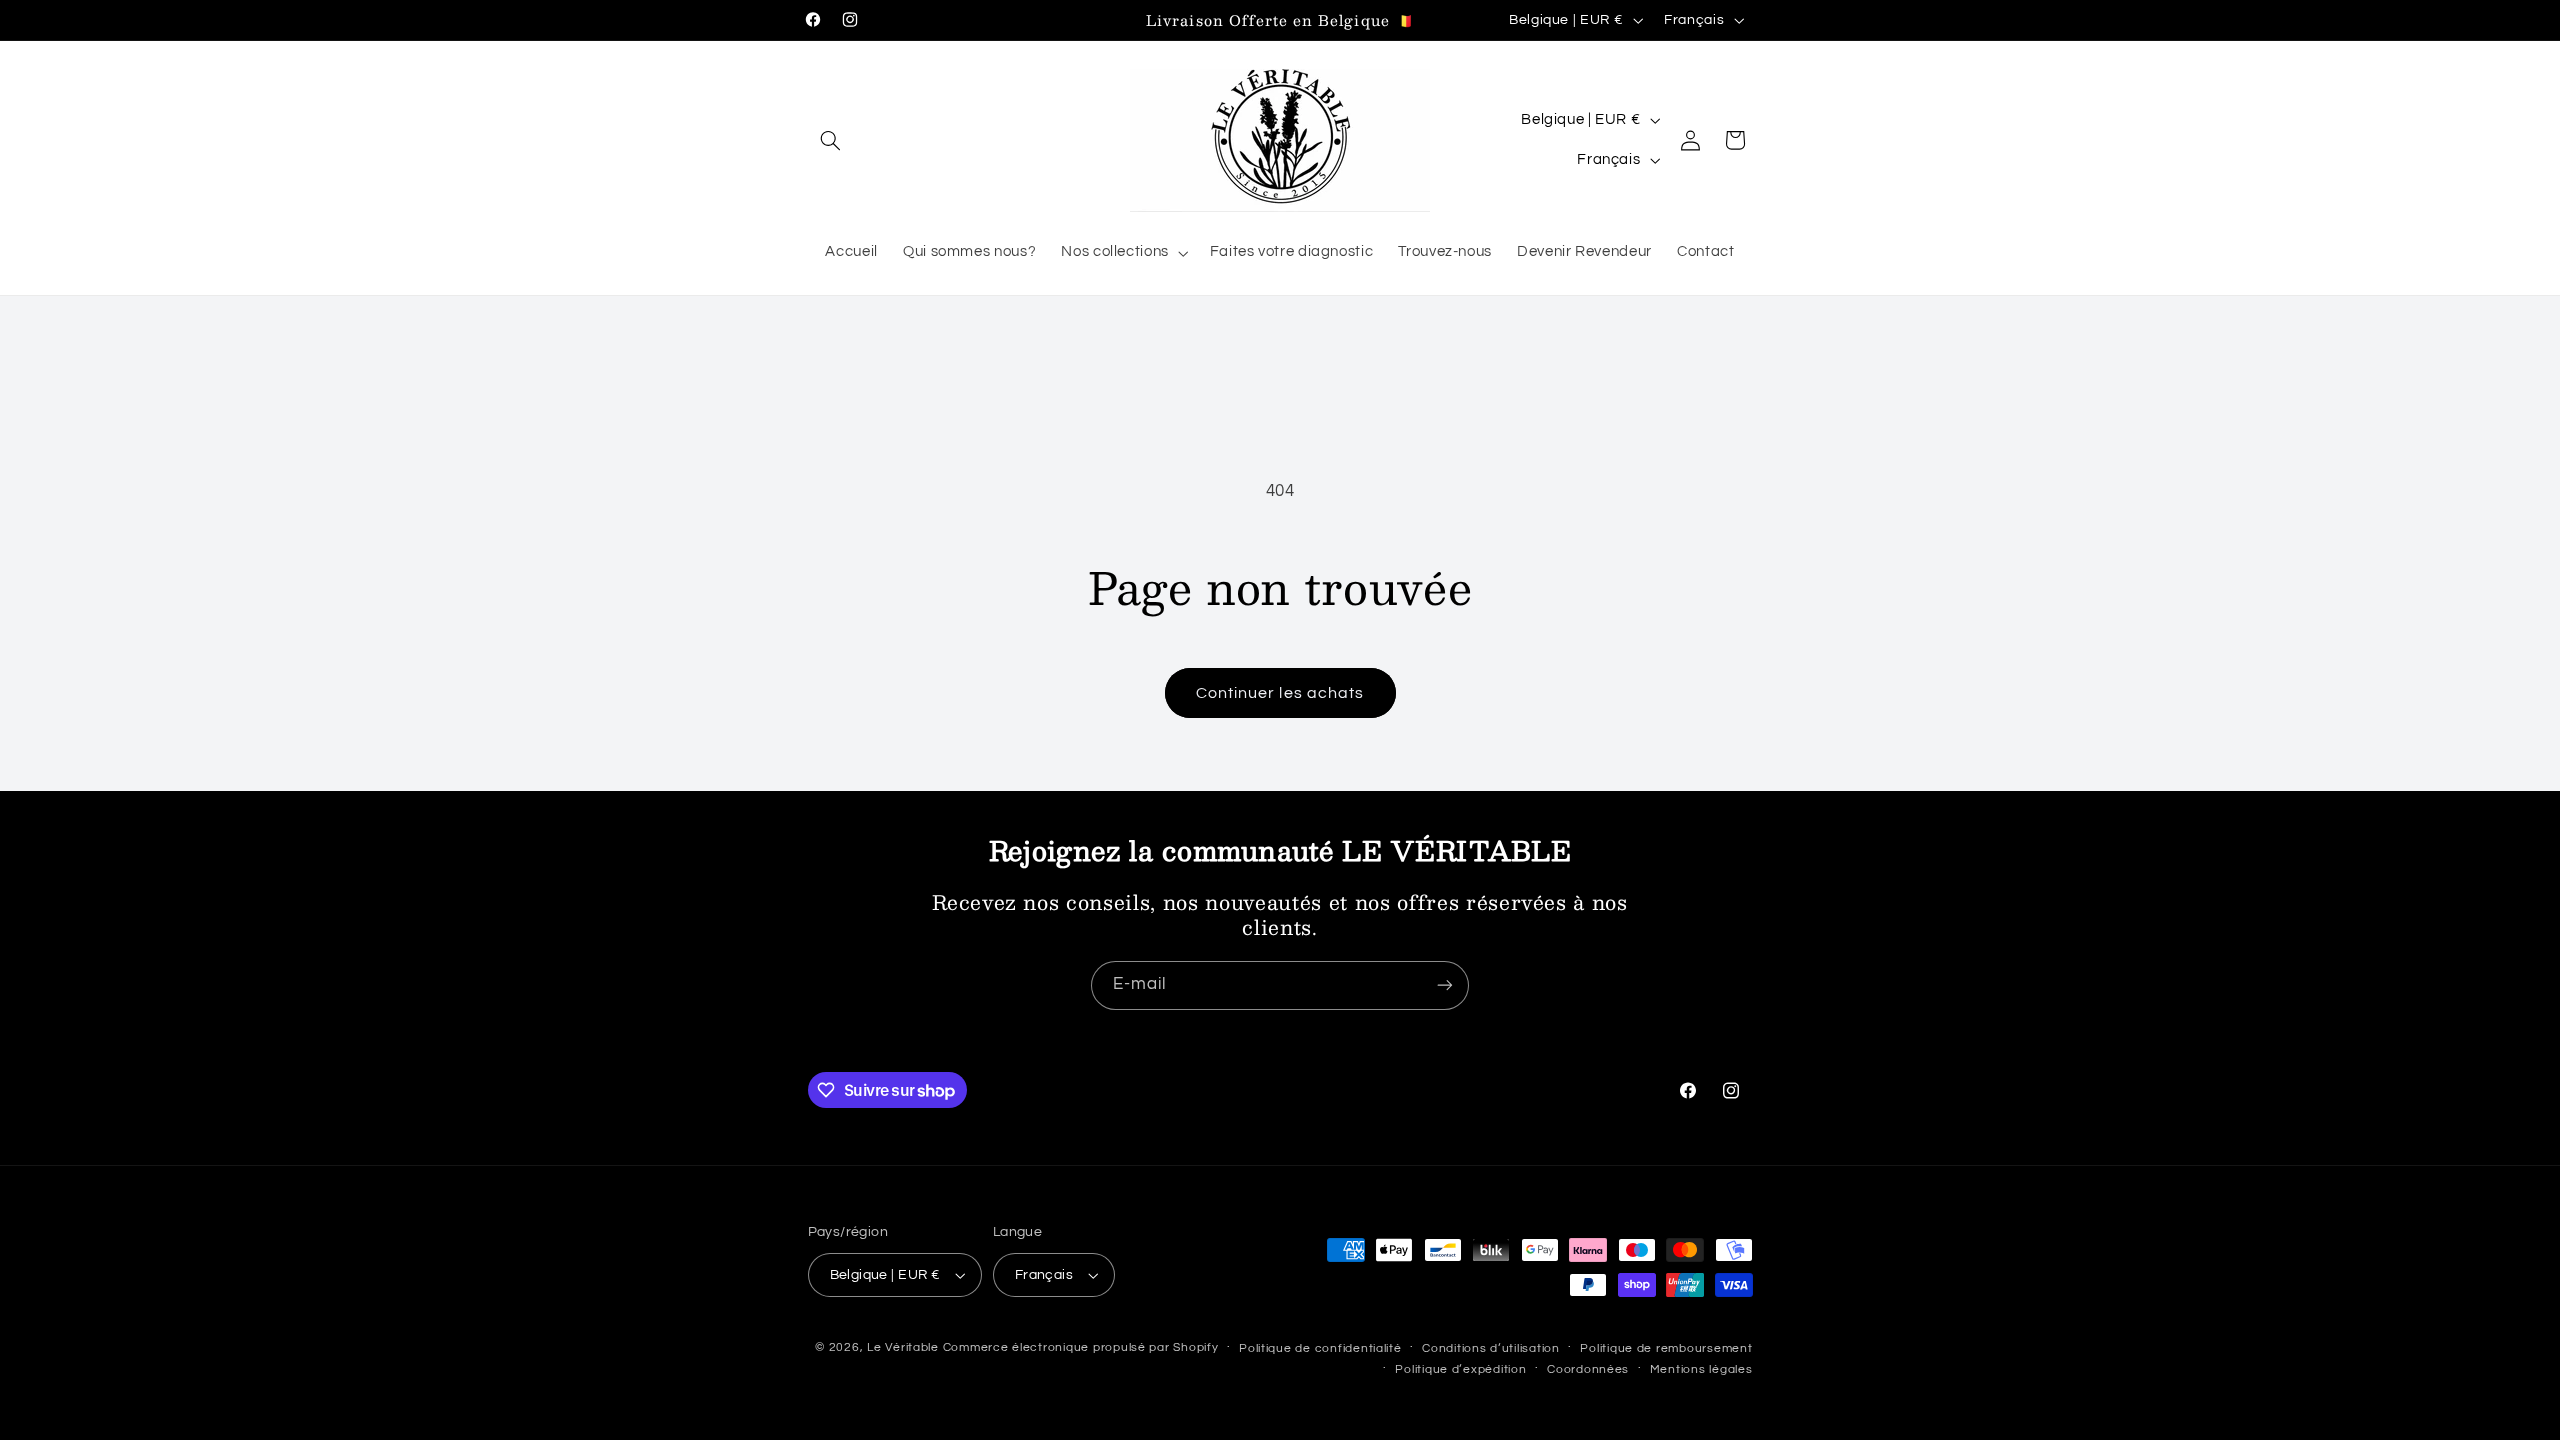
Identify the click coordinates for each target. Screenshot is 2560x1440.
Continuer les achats (1280, 693)
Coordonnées (1588, 1369)
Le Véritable (903, 1347)
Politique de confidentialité (1320, 1348)
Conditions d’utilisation (1491, 1348)
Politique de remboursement (1666, 1348)
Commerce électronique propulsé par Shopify (1081, 1347)
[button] (831, 140)
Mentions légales (1701, 1369)
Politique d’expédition (1460, 1369)
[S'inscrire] (1445, 985)
